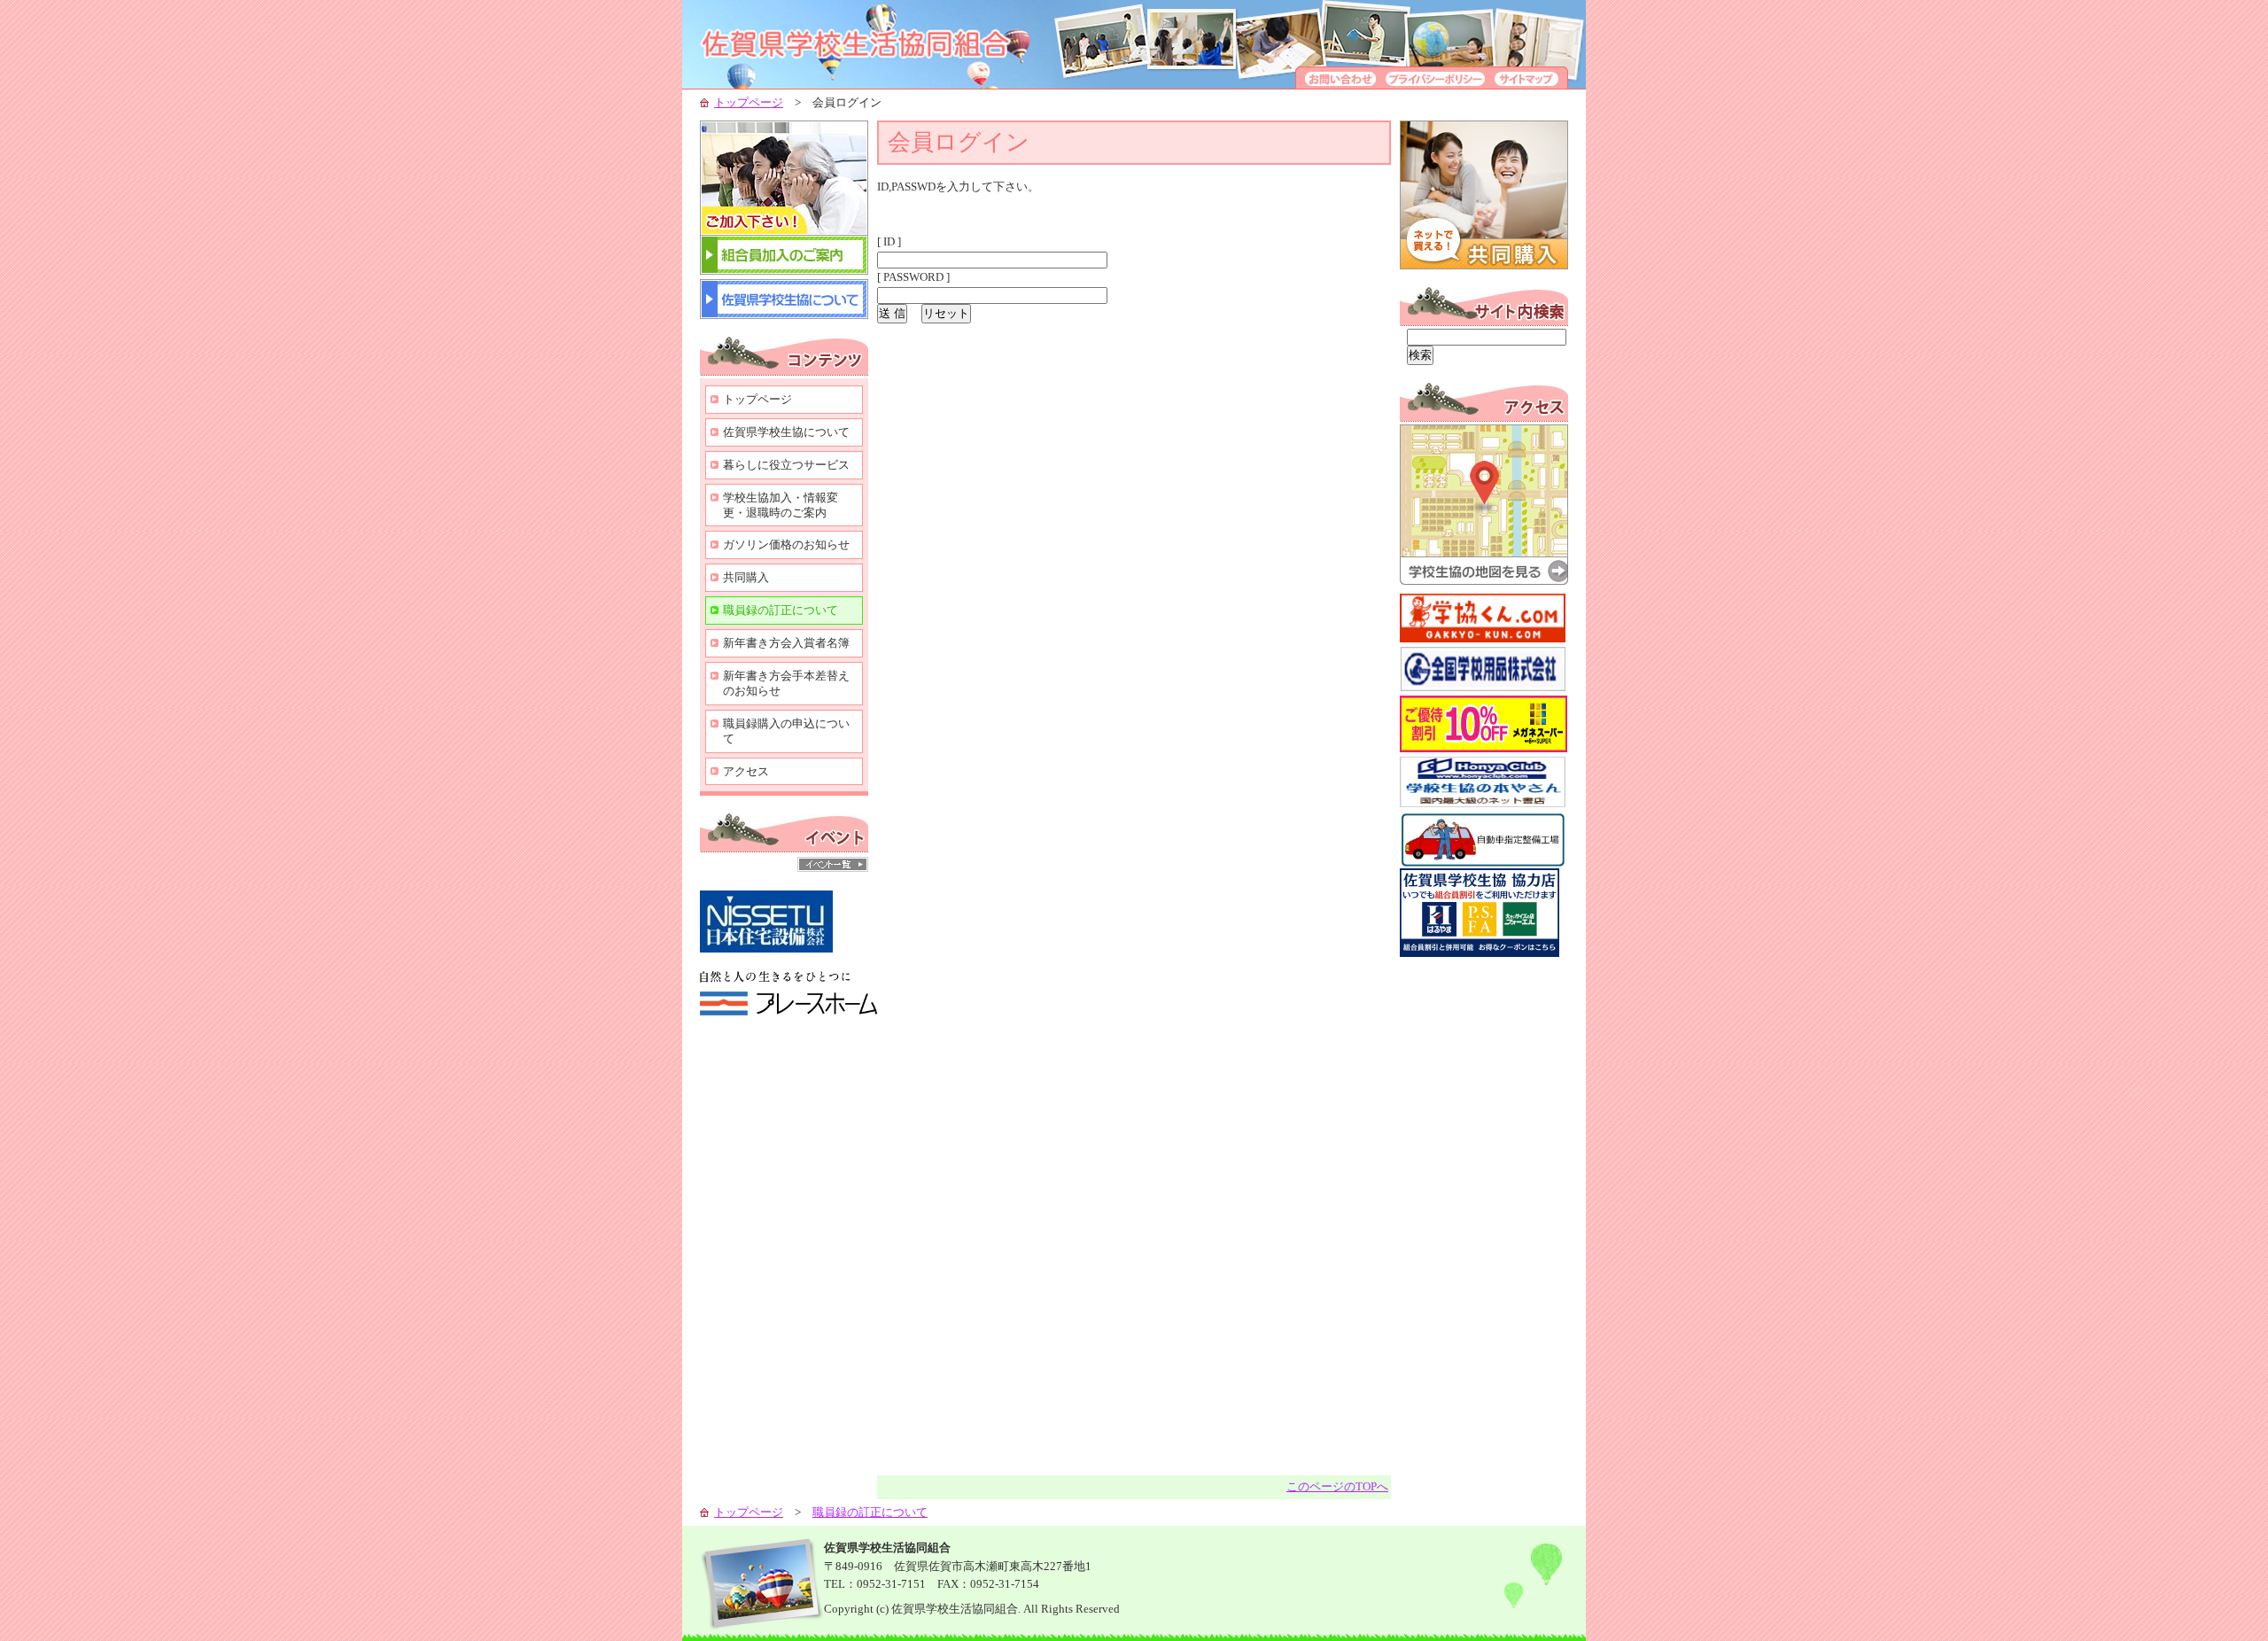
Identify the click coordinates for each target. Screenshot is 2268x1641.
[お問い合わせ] (1338, 85)
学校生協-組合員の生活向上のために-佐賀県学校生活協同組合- (877, 44)
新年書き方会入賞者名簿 (786, 643)
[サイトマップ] (1529, 85)
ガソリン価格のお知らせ (786, 544)
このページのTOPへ (1337, 1486)
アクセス (746, 771)
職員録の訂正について (781, 610)
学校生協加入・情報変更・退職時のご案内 (781, 505)
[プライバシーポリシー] (1435, 85)
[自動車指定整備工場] (1483, 864)
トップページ (749, 102)
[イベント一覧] (833, 868)
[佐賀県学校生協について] (784, 315)
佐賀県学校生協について (786, 432)
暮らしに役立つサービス (786, 465)
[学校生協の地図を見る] (1484, 581)
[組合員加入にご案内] (784, 271)
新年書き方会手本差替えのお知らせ (786, 683)
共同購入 (746, 577)
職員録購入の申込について (786, 731)
